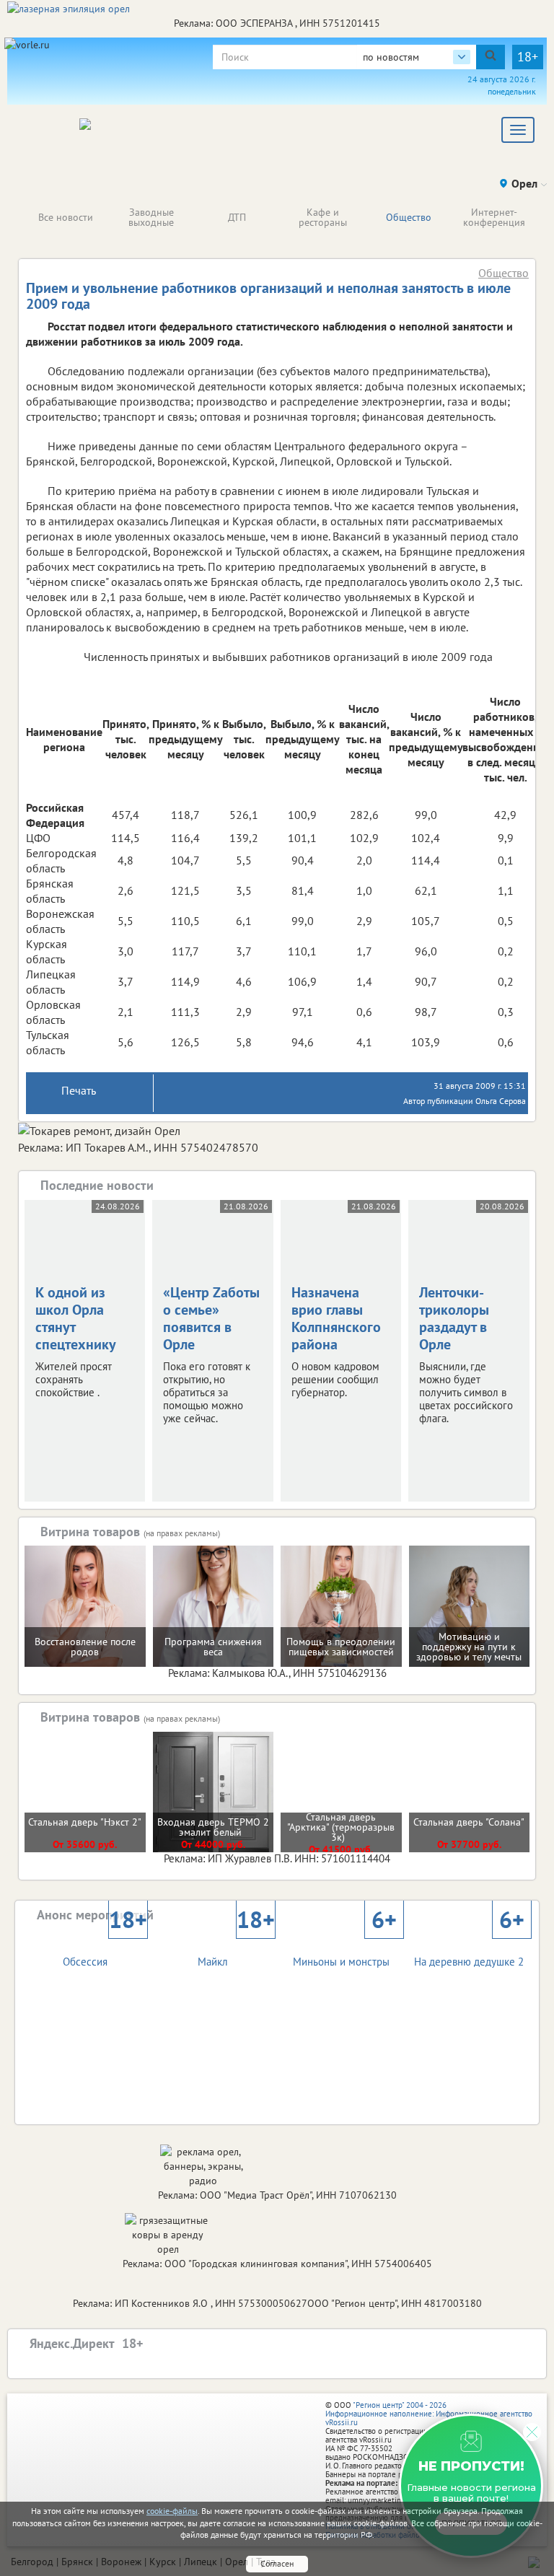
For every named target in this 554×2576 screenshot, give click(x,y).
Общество (409, 217)
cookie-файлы (172, 2511)
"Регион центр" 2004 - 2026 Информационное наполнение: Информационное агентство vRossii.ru (429, 2414)
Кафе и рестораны (323, 217)
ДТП (237, 217)
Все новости (66, 217)
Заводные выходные (151, 217)
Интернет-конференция (494, 217)
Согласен (277, 2563)
